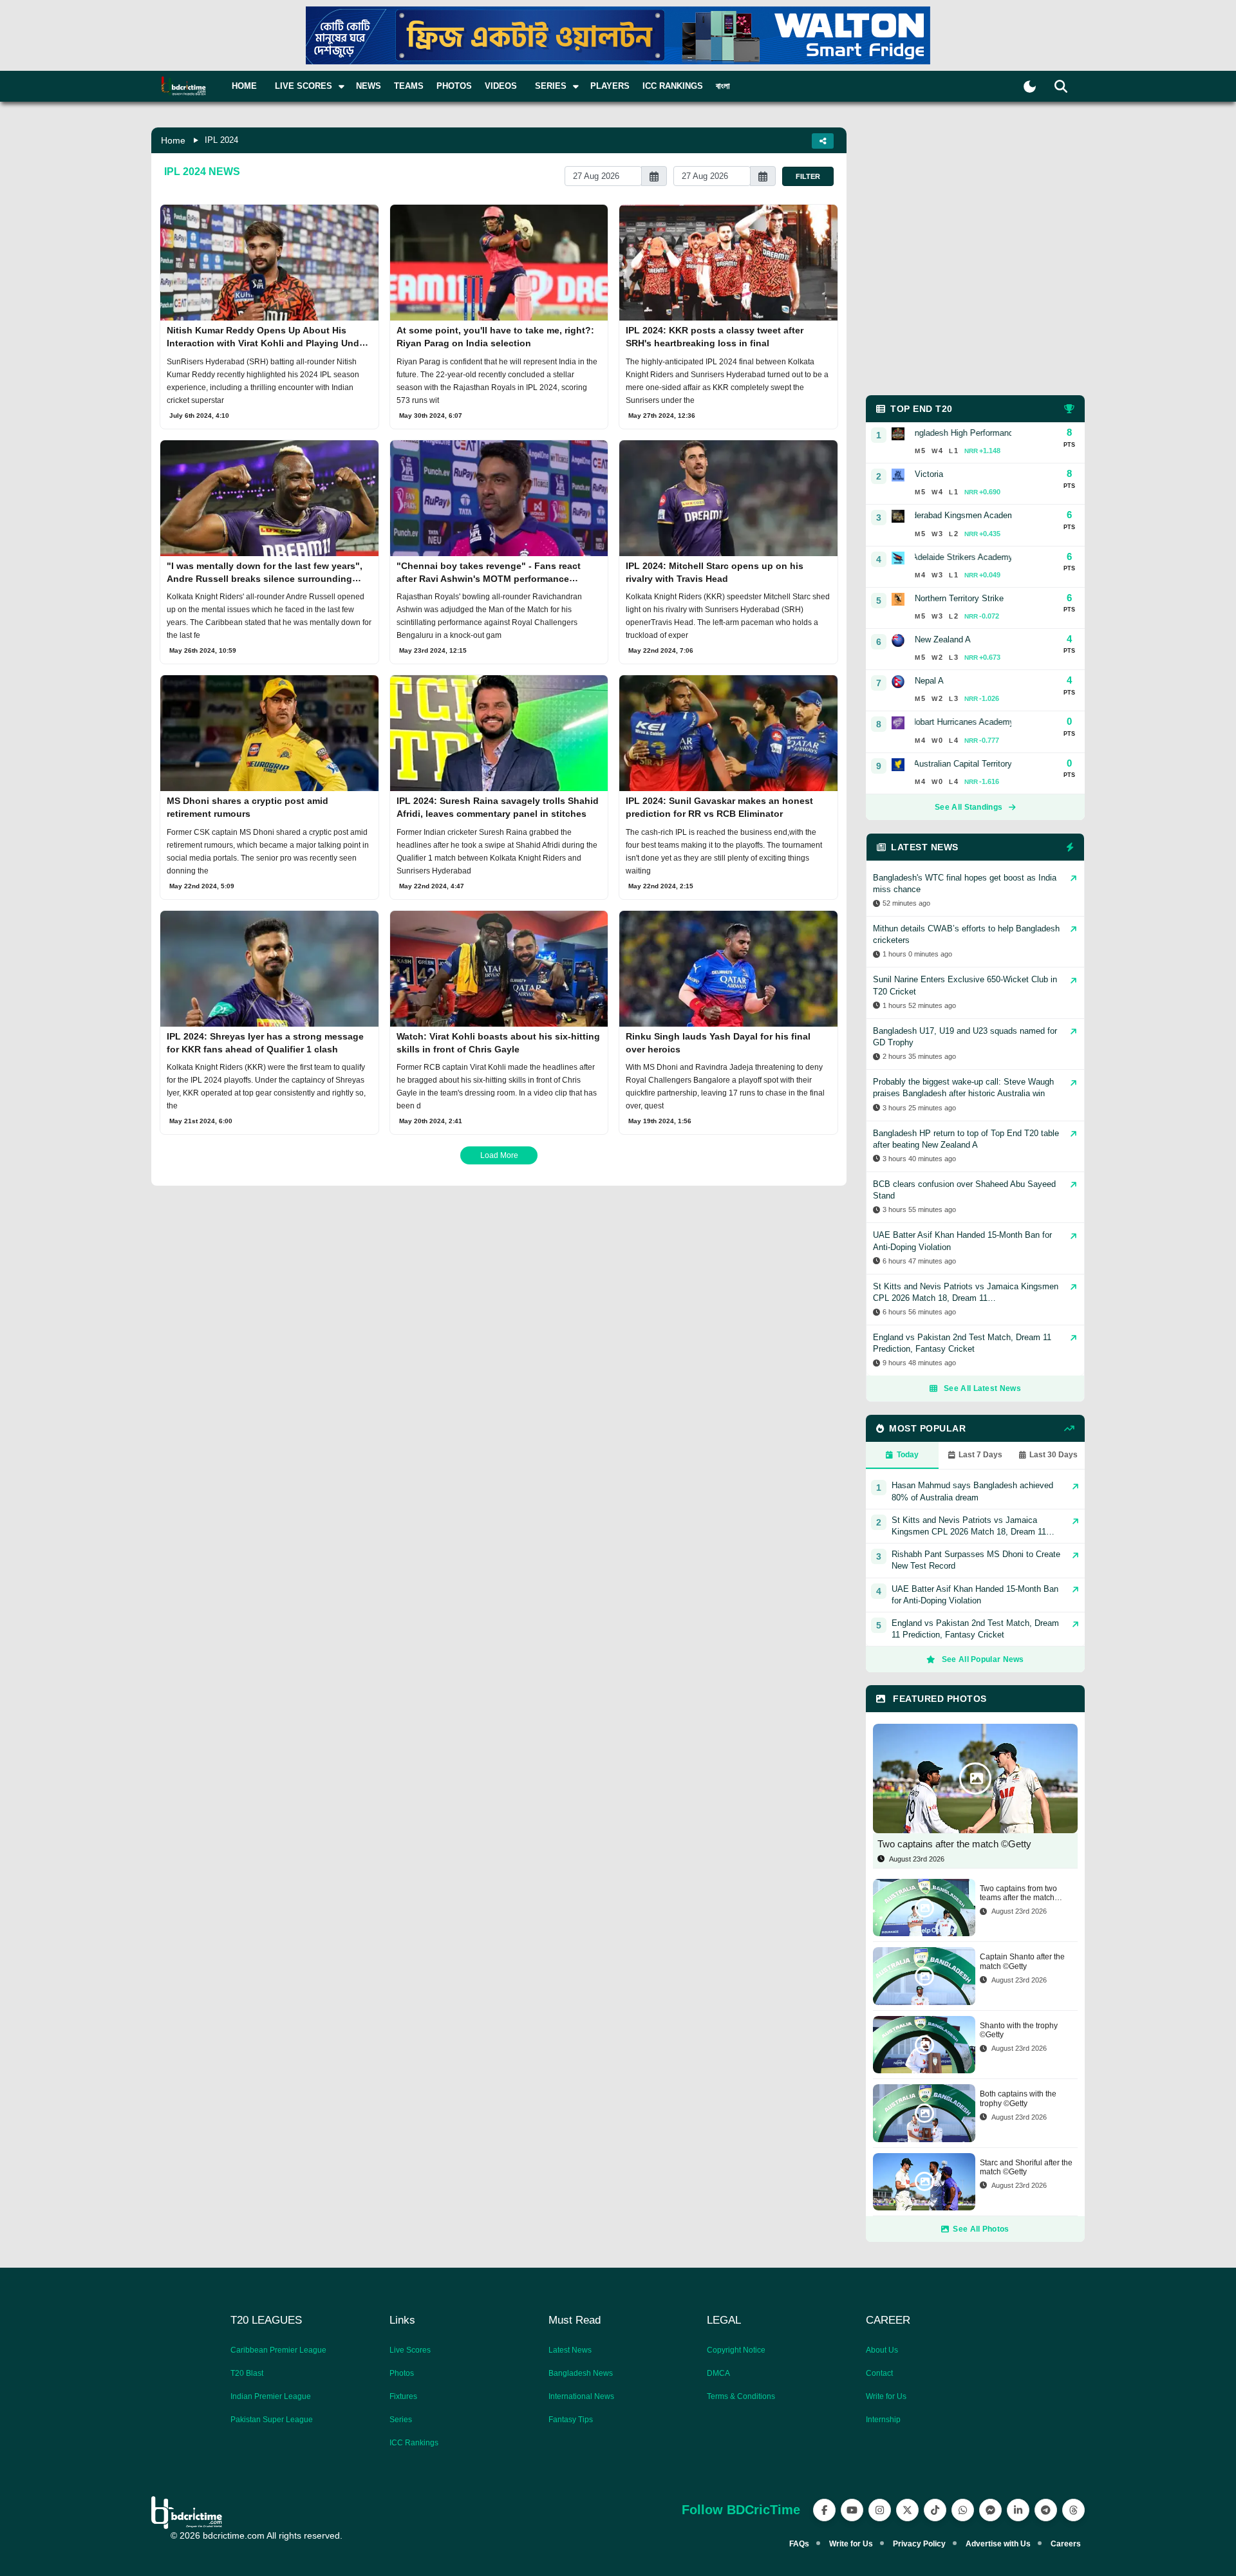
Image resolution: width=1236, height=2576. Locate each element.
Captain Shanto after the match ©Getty (1022, 1961)
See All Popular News (983, 1659)
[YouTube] (852, 2510)
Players (610, 86)
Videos (501, 86)
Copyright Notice (736, 2350)
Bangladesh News (581, 2373)
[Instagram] (880, 2510)
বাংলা (723, 86)
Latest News (570, 2350)
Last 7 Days (980, 1455)
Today (908, 1455)
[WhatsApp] (963, 2510)
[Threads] (1073, 2510)
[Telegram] (1046, 2510)
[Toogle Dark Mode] (1030, 87)
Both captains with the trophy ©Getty (1018, 2098)
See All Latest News (982, 1388)
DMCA (718, 2373)
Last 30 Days (1053, 1455)
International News (581, 2396)
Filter (808, 176)
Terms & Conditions (741, 2396)
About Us (882, 2350)
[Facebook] (824, 2510)
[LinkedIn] (1018, 2510)
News (369, 86)
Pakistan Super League (272, 2420)
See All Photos (981, 2229)
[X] (907, 2510)
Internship (883, 2420)
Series (401, 2420)
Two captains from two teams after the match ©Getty (1018, 1893)
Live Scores (410, 2350)
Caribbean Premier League (278, 2350)
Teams (409, 86)
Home (244, 86)
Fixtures (403, 2396)
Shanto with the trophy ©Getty (1019, 2030)
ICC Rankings (673, 86)
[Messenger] (990, 2510)
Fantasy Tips (571, 2420)
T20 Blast (247, 2373)
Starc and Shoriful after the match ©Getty (1026, 2167)
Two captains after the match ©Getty (954, 1844)
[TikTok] (935, 2510)
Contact (879, 2373)
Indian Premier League (271, 2396)
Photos (454, 86)
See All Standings (969, 807)
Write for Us (886, 2396)
